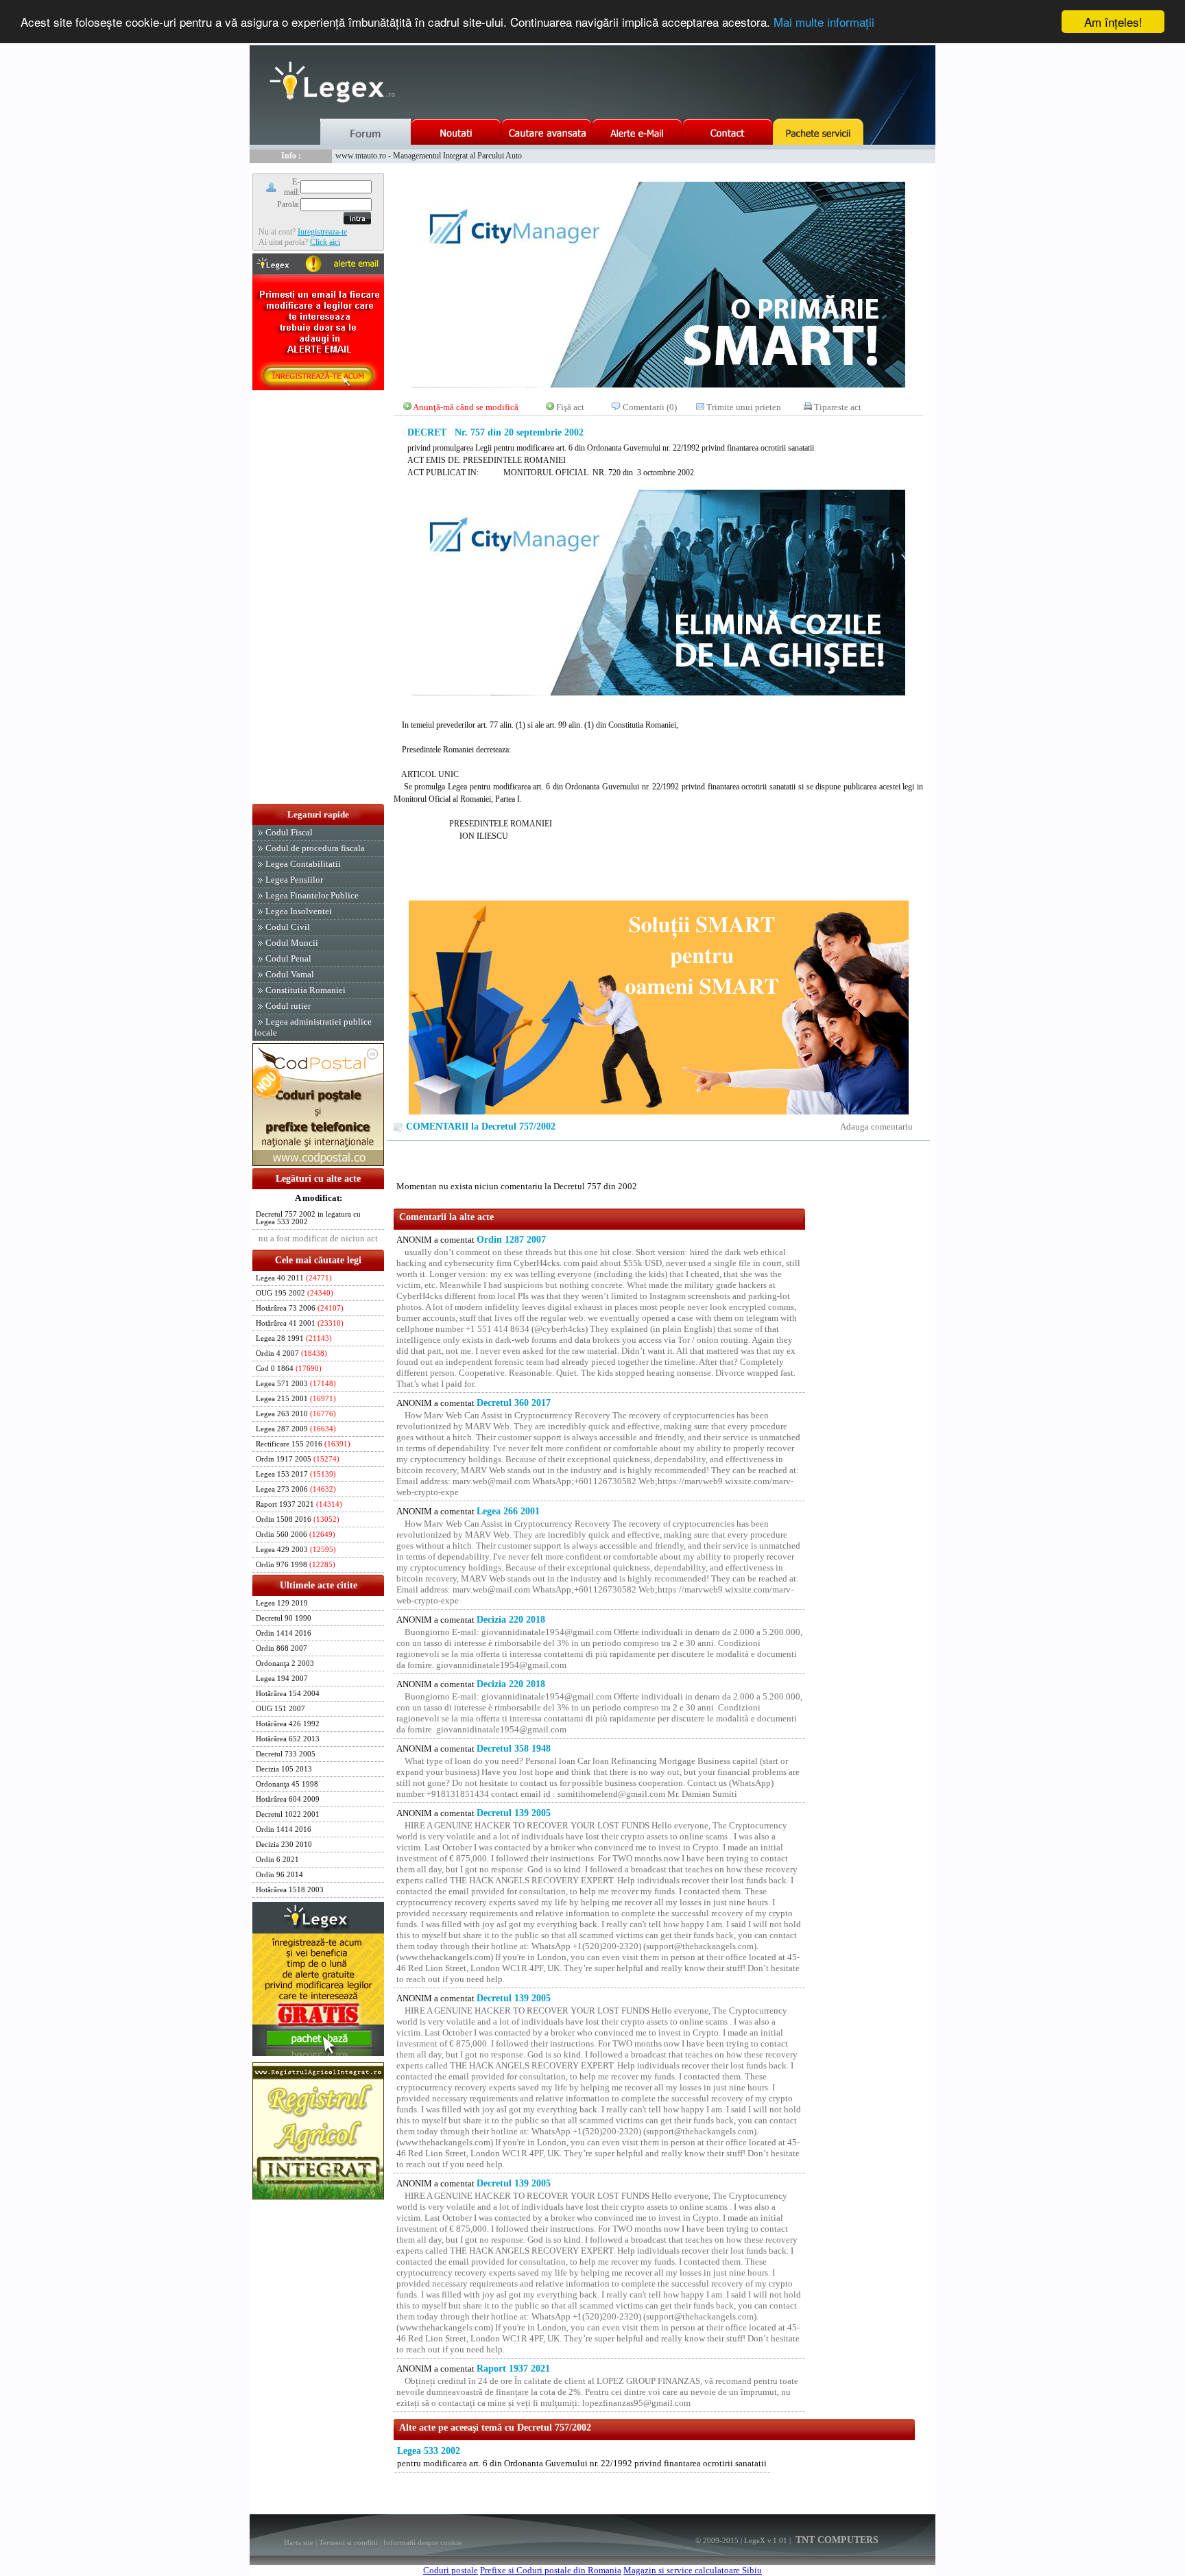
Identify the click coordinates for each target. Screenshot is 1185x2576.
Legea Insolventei (299, 911)
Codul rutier (288, 1006)
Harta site (299, 2542)
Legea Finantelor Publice (312, 895)
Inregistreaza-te (322, 232)
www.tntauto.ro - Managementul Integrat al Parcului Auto (429, 156)
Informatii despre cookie (422, 2542)
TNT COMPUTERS (836, 2540)
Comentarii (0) (650, 407)
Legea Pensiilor (294, 880)
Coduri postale (451, 2570)
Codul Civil (288, 927)
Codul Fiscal (289, 832)
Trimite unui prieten (744, 407)
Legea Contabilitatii (303, 864)
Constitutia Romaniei (306, 990)
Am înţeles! (1113, 22)
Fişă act (570, 407)
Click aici (325, 242)
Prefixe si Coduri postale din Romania (551, 2570)
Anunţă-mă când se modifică (466, 407)
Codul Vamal (290, 974)
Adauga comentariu (876, 1126)
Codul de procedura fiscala (315, 848)
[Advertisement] (318, 598)
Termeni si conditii (348, 2542)
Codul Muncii (292, 943)
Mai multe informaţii (824, 22)
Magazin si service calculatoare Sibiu (693, 2570)
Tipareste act (838, 407)
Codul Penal (288, 958)
